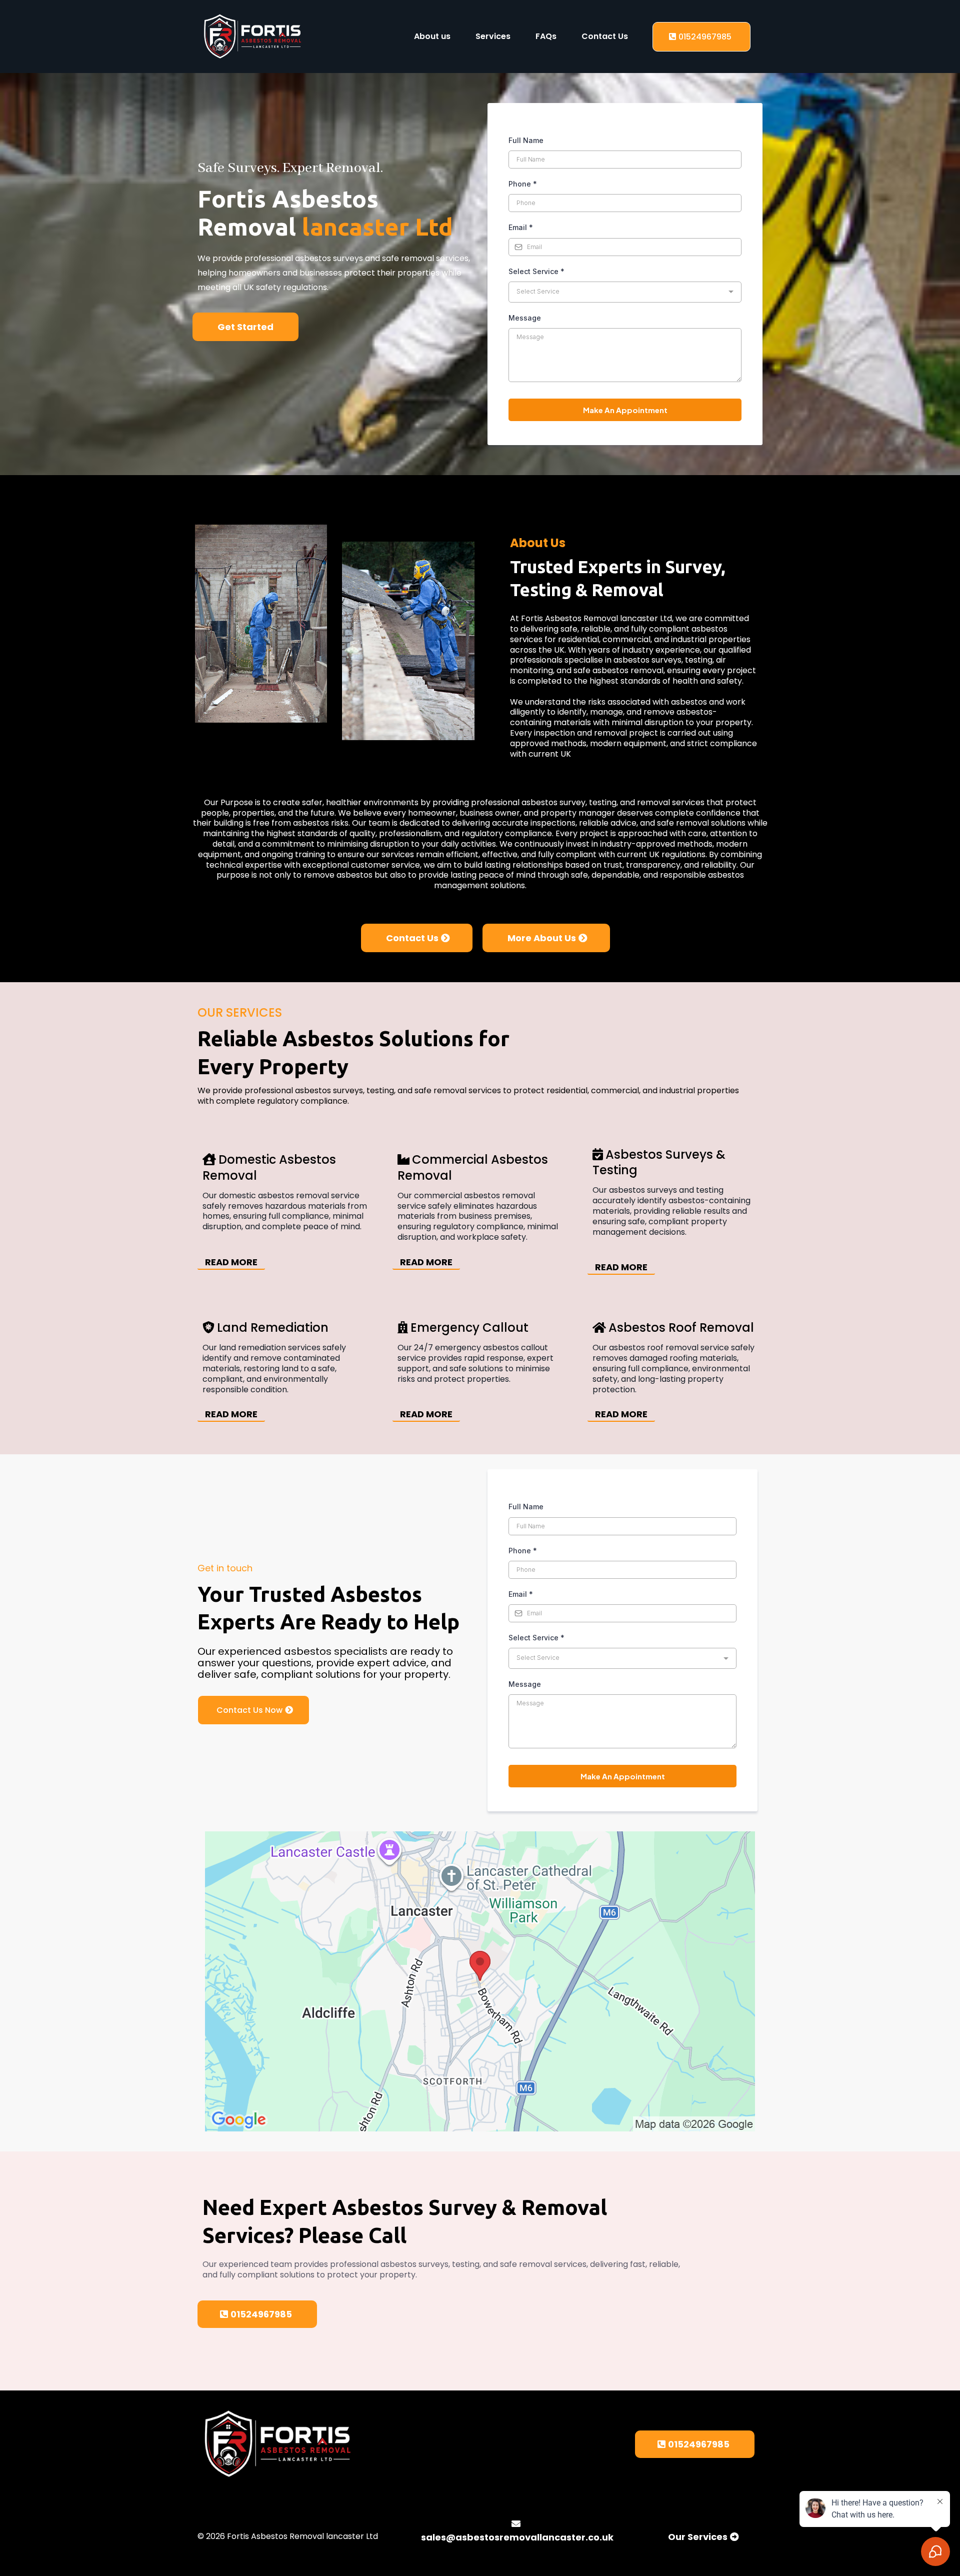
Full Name (526, 140)
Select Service (536, 271)
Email (521, 227)
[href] (480, 1981)
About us (432, 36)
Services (493, 36)
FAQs (546, 36)
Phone (523, 184)
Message (525, 318)
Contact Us (605, 36)
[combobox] (625, 292)
